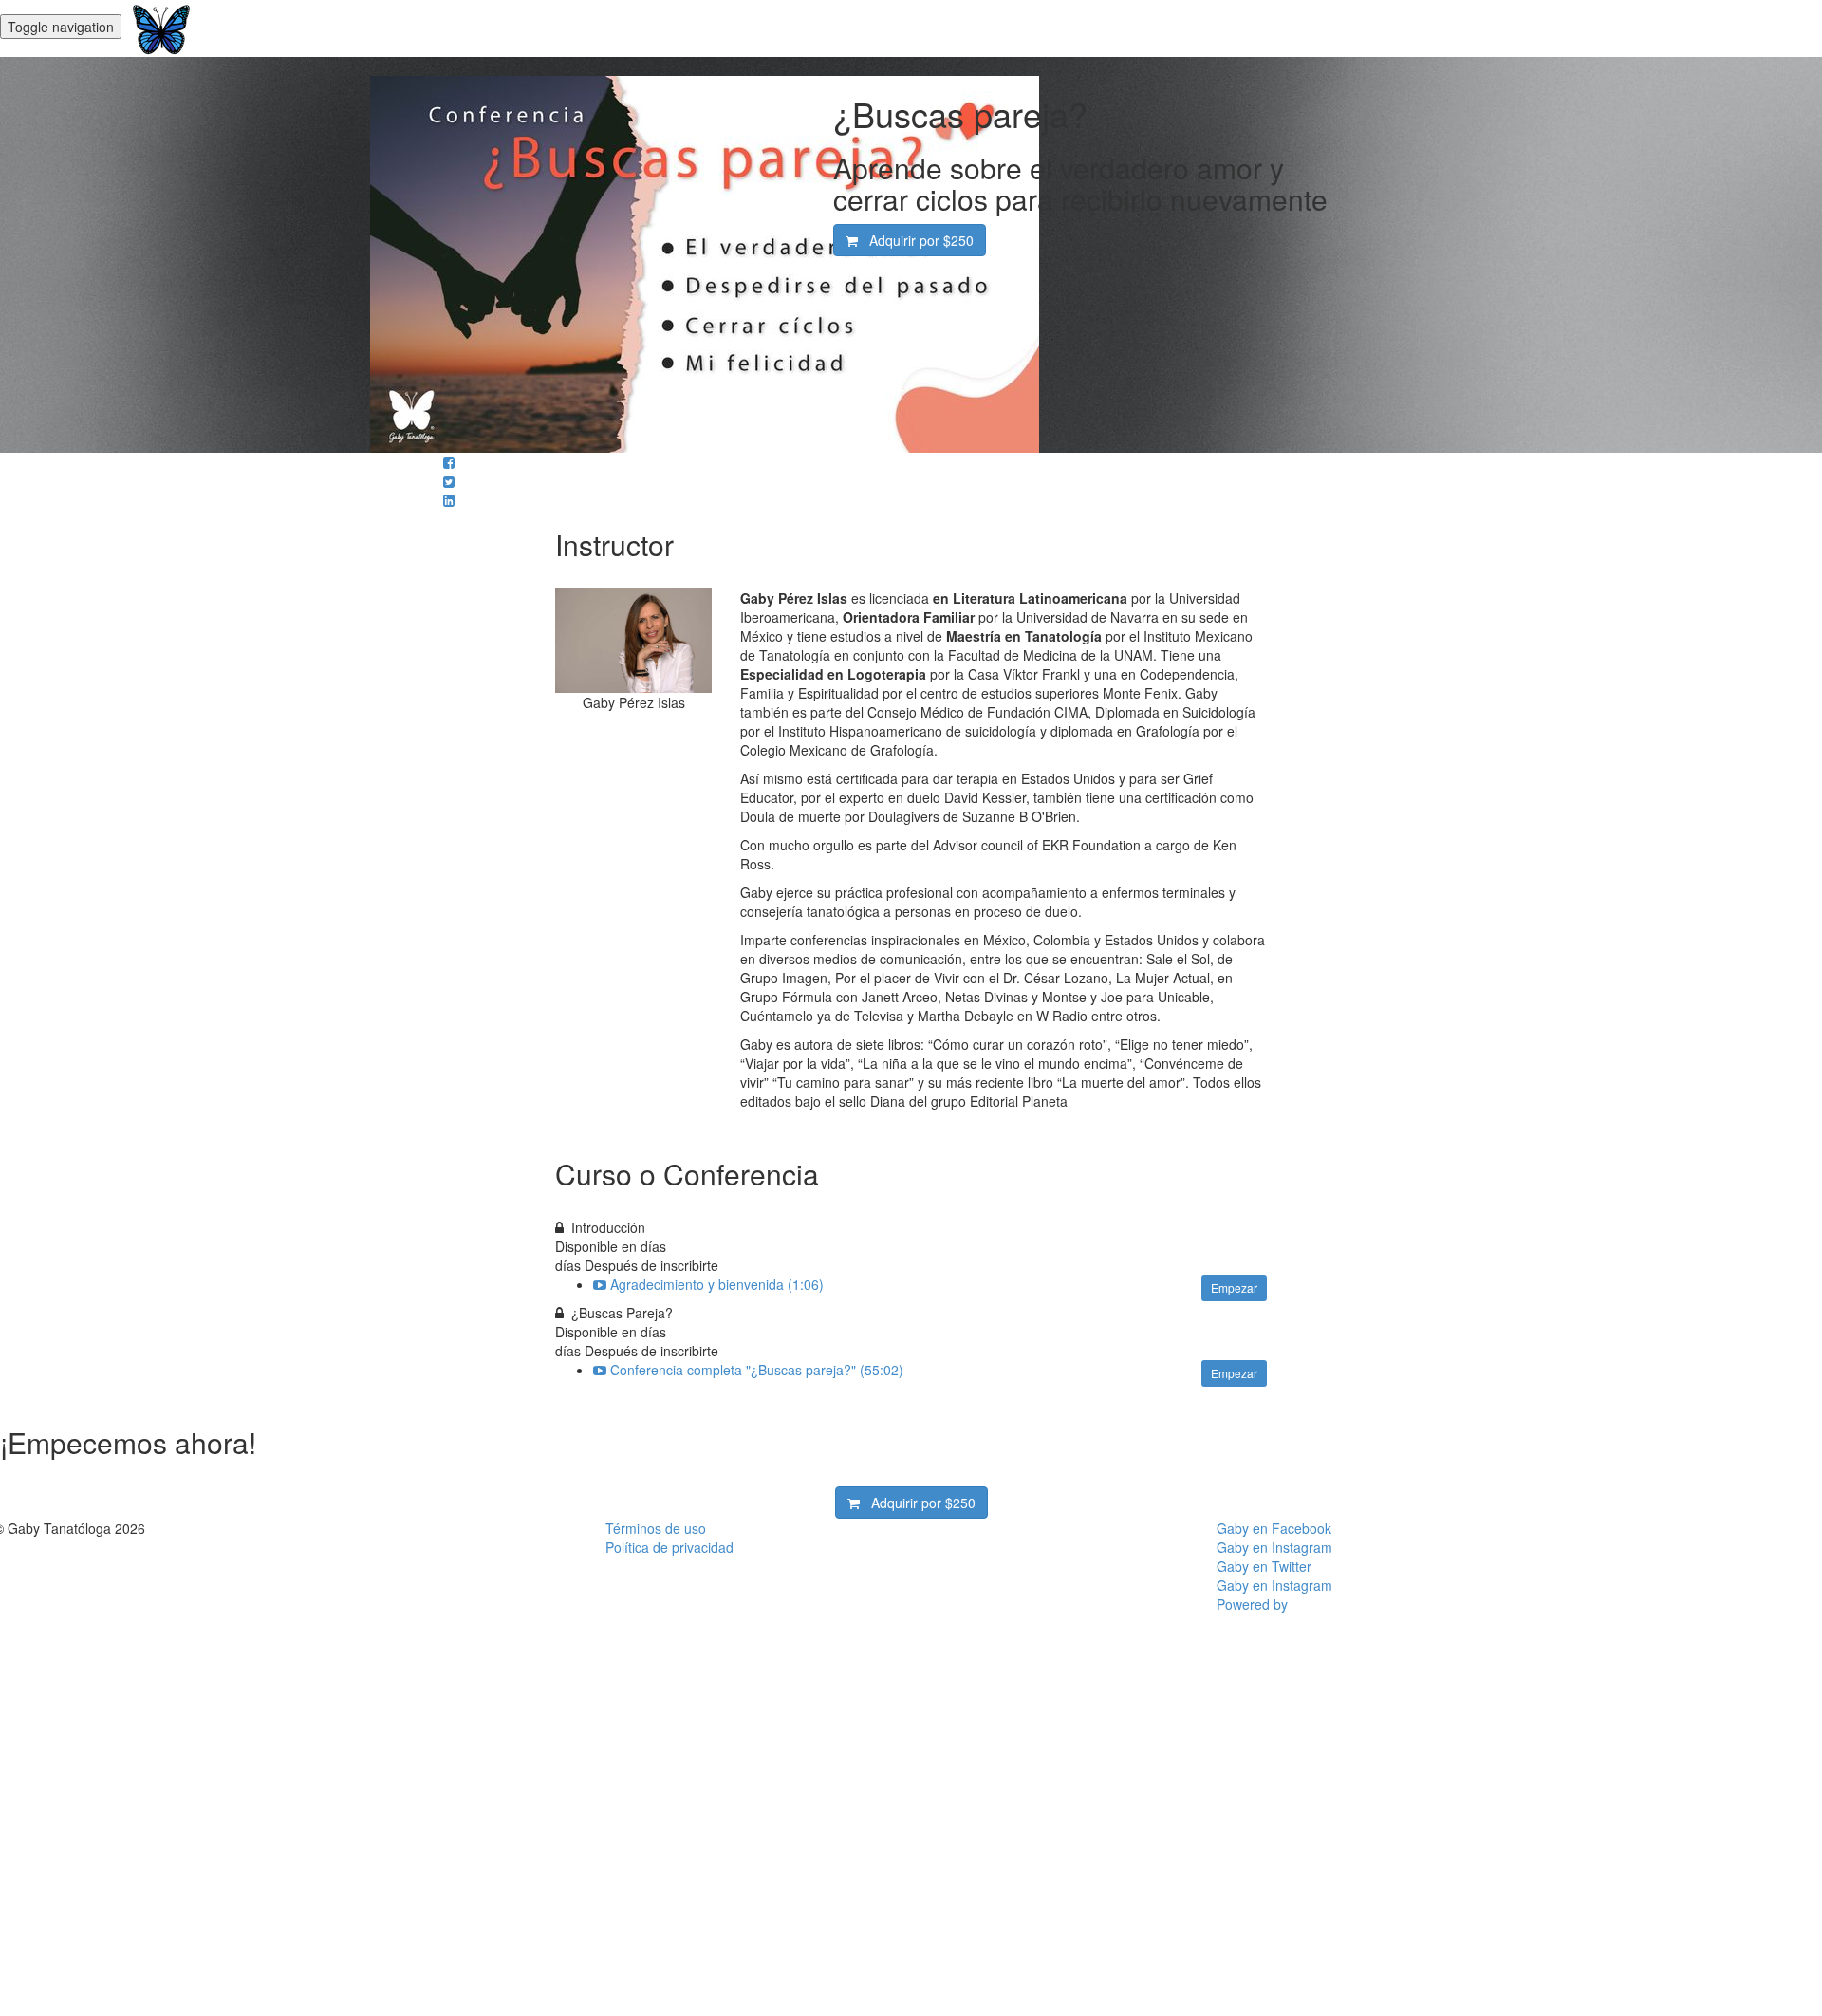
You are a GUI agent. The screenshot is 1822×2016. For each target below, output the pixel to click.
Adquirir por (916, 240)
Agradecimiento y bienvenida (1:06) (717, 1284)
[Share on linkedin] (449, 500)
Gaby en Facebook (1274, 1528)
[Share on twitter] (449, 481)
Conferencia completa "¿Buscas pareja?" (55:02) (757, 1370)
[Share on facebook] (449, 462)
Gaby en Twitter (1264, 1566)
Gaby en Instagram (1274, 1547)
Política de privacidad (669, 1547)
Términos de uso (656, 1528)
